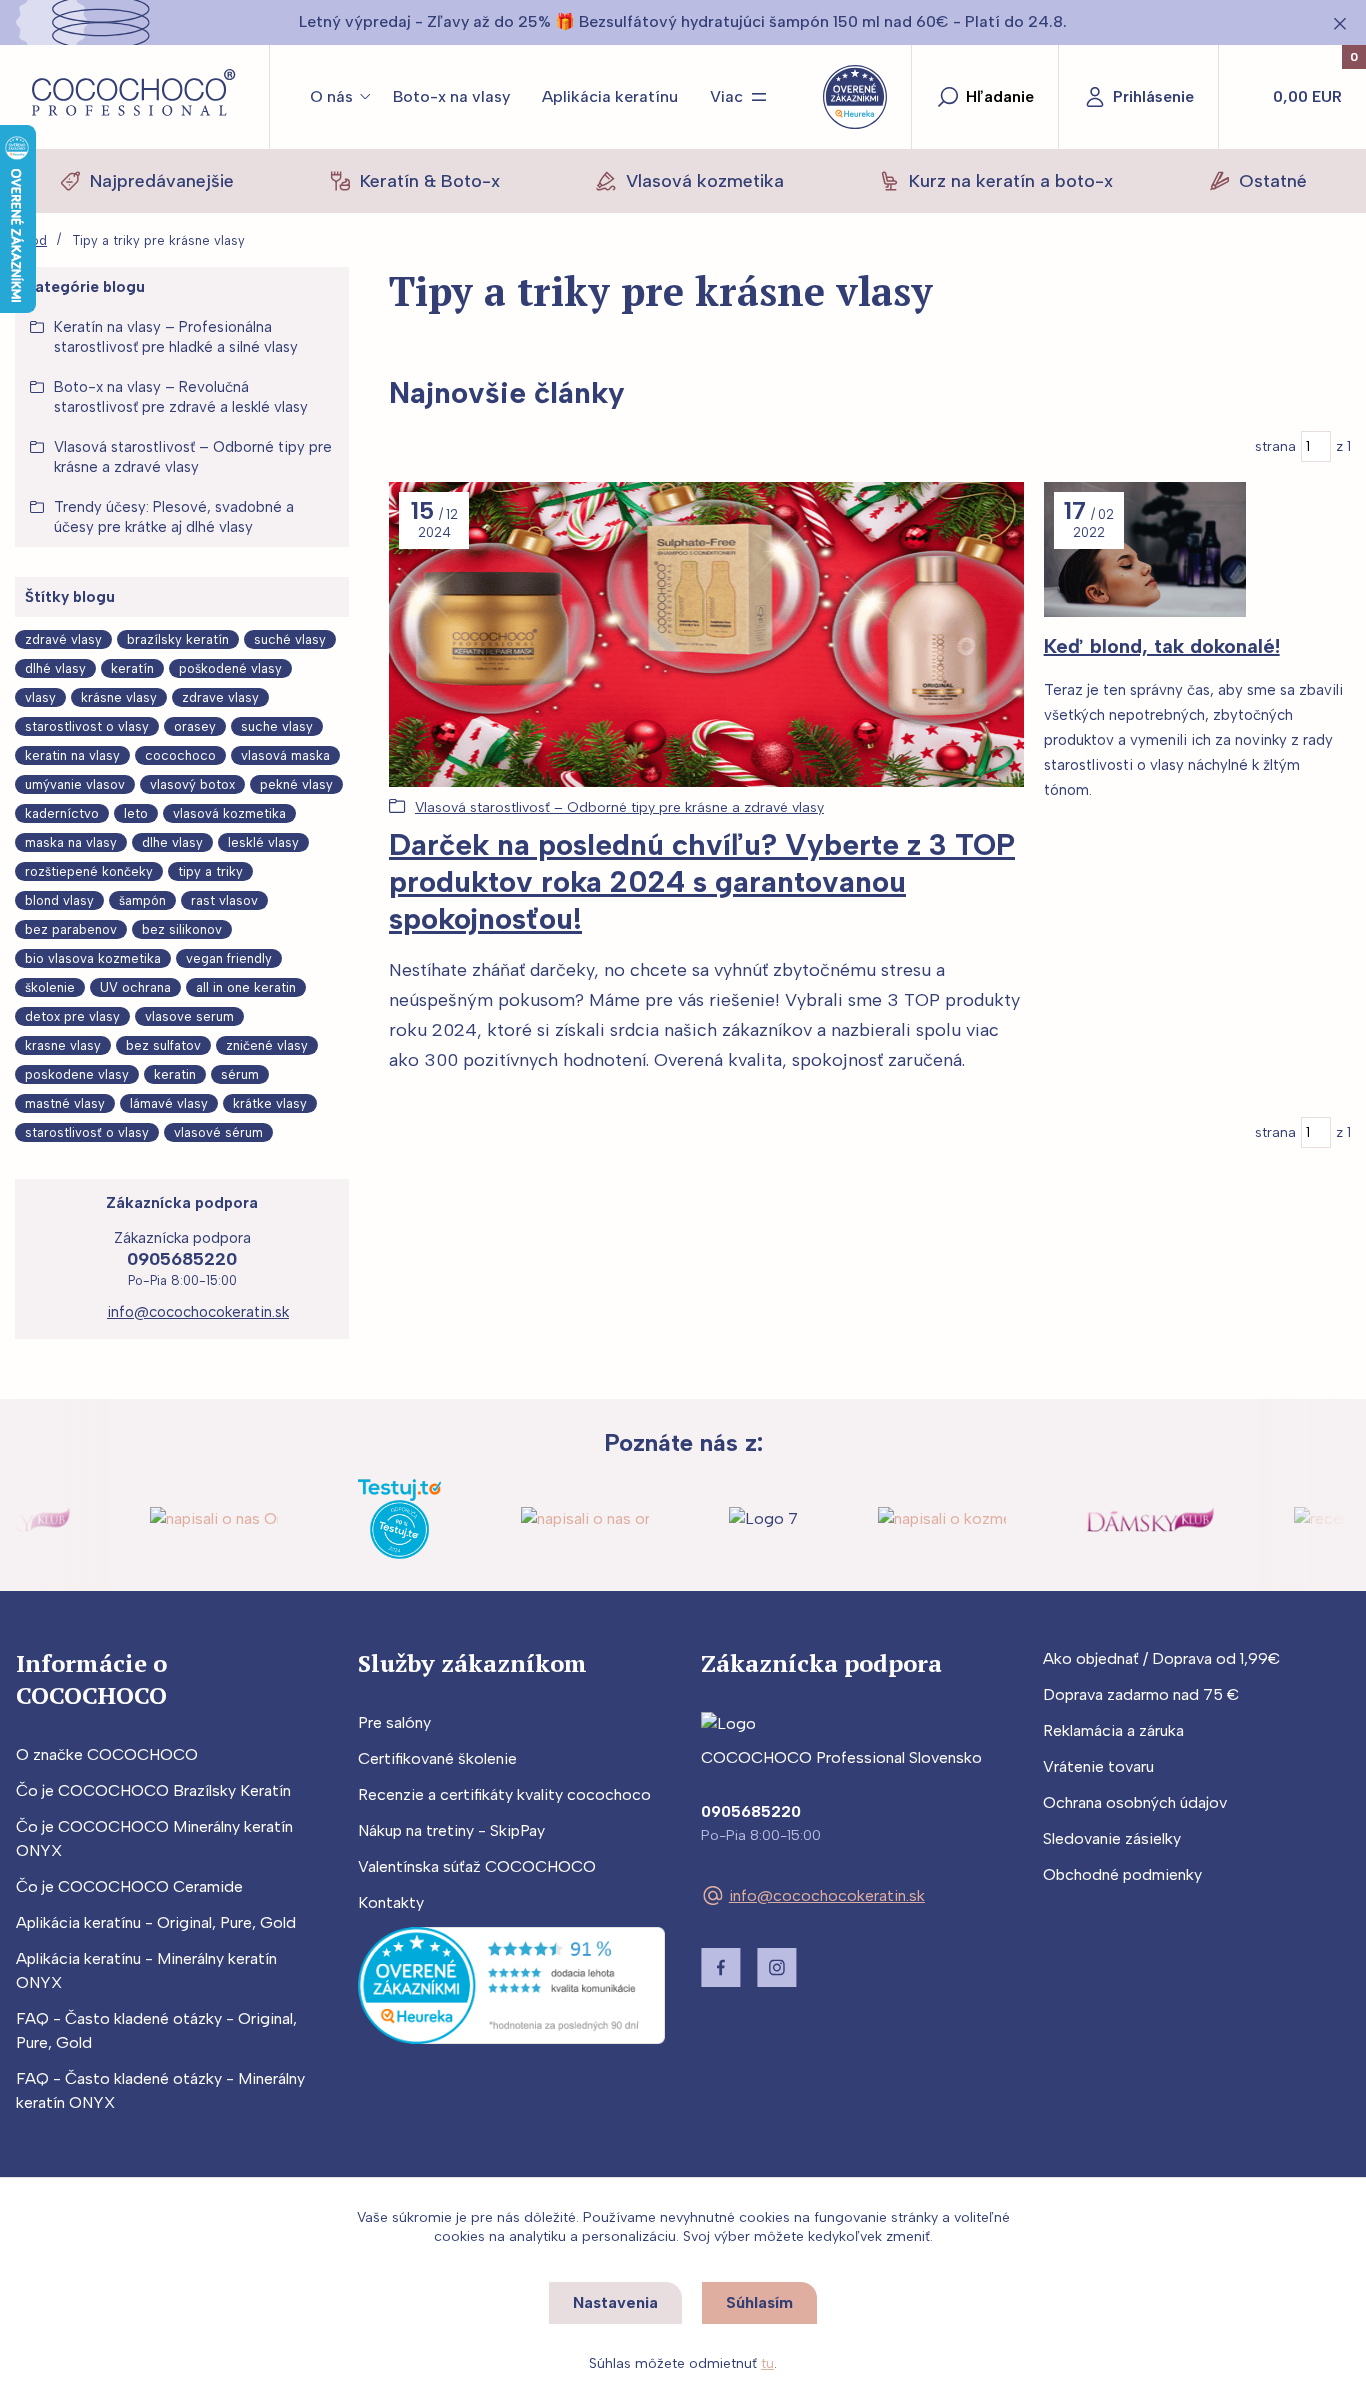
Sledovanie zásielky (1112, 1838)
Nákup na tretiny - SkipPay (451, 1830)
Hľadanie (1000, 96)
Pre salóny (394, 1722)
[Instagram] (777, 1968)
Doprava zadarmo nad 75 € (1141, 1694)
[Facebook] (721, 1968)
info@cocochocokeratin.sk (198, 1312)
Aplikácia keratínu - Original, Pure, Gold (156, 1922)
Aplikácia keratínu (610, 96)
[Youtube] (833, 1968)
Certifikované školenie (437, 1758)
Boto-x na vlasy (451, 96)
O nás (331, 96)
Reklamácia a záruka (1113, 1730)
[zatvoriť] (1340, 24)
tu (767, 2363)
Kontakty (391, 1902)
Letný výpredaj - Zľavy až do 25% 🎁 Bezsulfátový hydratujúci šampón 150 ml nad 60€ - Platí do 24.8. (683, 21)
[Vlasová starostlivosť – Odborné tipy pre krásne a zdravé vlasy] (706, 634)
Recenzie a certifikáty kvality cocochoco (504, 1794)
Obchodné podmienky (1122, 1874)
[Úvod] (134, 97)
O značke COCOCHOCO (107, 1754)
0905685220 (182, 1259)
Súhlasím (759, 2302)
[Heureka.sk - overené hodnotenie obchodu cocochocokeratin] (511, 1983)
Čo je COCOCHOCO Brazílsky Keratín (153, 1790)
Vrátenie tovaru (1098, 1766)
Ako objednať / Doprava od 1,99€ (1161, 1658)
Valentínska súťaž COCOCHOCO (477, 1866)
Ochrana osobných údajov (1135, 1802)
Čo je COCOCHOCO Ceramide (129, 1886)
